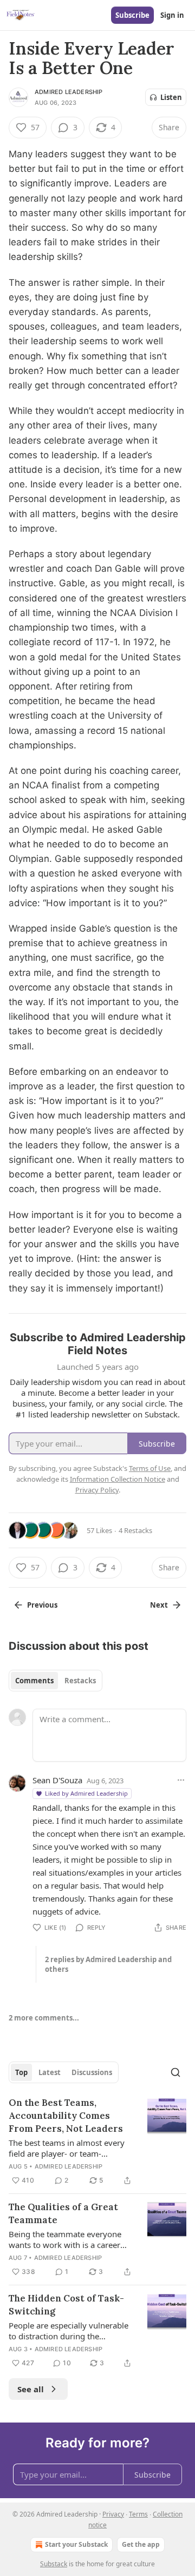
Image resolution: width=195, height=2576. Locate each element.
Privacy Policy (97, 1490)
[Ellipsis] (181, 1780)
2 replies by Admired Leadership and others (108, 1964)
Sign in (172, 15)
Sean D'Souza (57, 1780)
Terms (138, 2514)
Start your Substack (76, 2544)
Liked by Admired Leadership (86, 1793)
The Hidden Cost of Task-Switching (66, 2305)
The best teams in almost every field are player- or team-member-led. (67, 2148)
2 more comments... (44, 2018)
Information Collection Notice (118, 1479)
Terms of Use (150, 1468)
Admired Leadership (69, 92)
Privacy (113, 2514)
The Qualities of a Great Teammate (63, 2213)
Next (159, 1605)
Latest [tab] (50, 2072)
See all (31, 2389)
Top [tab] (21, 2072)
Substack (54, 2564)
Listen (171, 97)
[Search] (175, 2072)
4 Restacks (135, 1530)
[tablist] (56, 1681)
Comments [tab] (34, 1681)
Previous (42, 1605)
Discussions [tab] (92, 2072)
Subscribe (132, 15)
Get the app (141, 2544)
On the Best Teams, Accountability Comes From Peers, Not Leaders (66, 2116)
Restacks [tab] (80, 1681)
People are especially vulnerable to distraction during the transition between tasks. (69, 2331)
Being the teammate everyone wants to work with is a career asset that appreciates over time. (69, 2239)
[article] (97, 2142)
